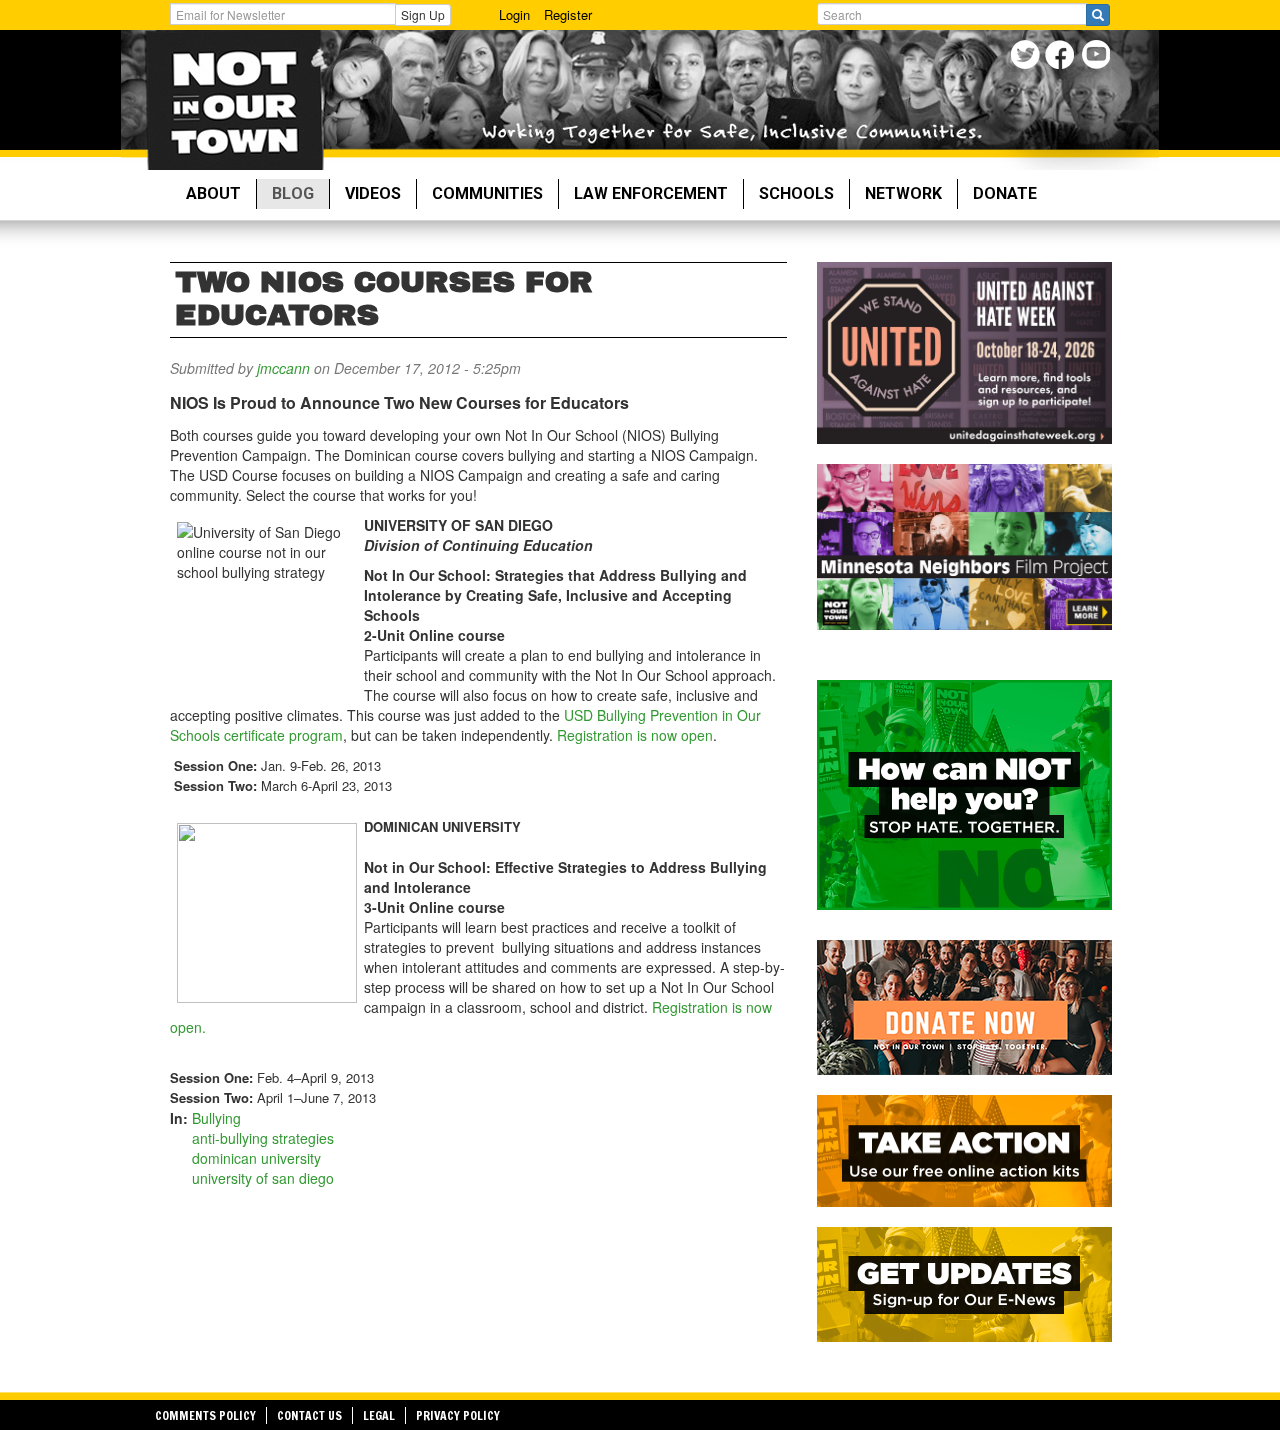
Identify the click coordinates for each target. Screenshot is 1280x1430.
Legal (379, 1415)
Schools (796, 193)
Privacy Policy (458, 1415)
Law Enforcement (651, 193)
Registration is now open (635, 735)
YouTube (1097, 57)
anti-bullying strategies (263, 1138)
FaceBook (1062, 57)
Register (568, 14)
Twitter (1027, 57)
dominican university (256, 1158)
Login (514, 14)
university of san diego (263, 1178)
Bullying (216, 1118)
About (213, 193)
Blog (293, 193)
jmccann (283, 368)
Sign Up (423, 14)
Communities (487, 193)
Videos (373, 193)
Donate (1005, 193)
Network (903, 193)
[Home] (234, 100)
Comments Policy (205, 1415)
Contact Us (309, 1415)
